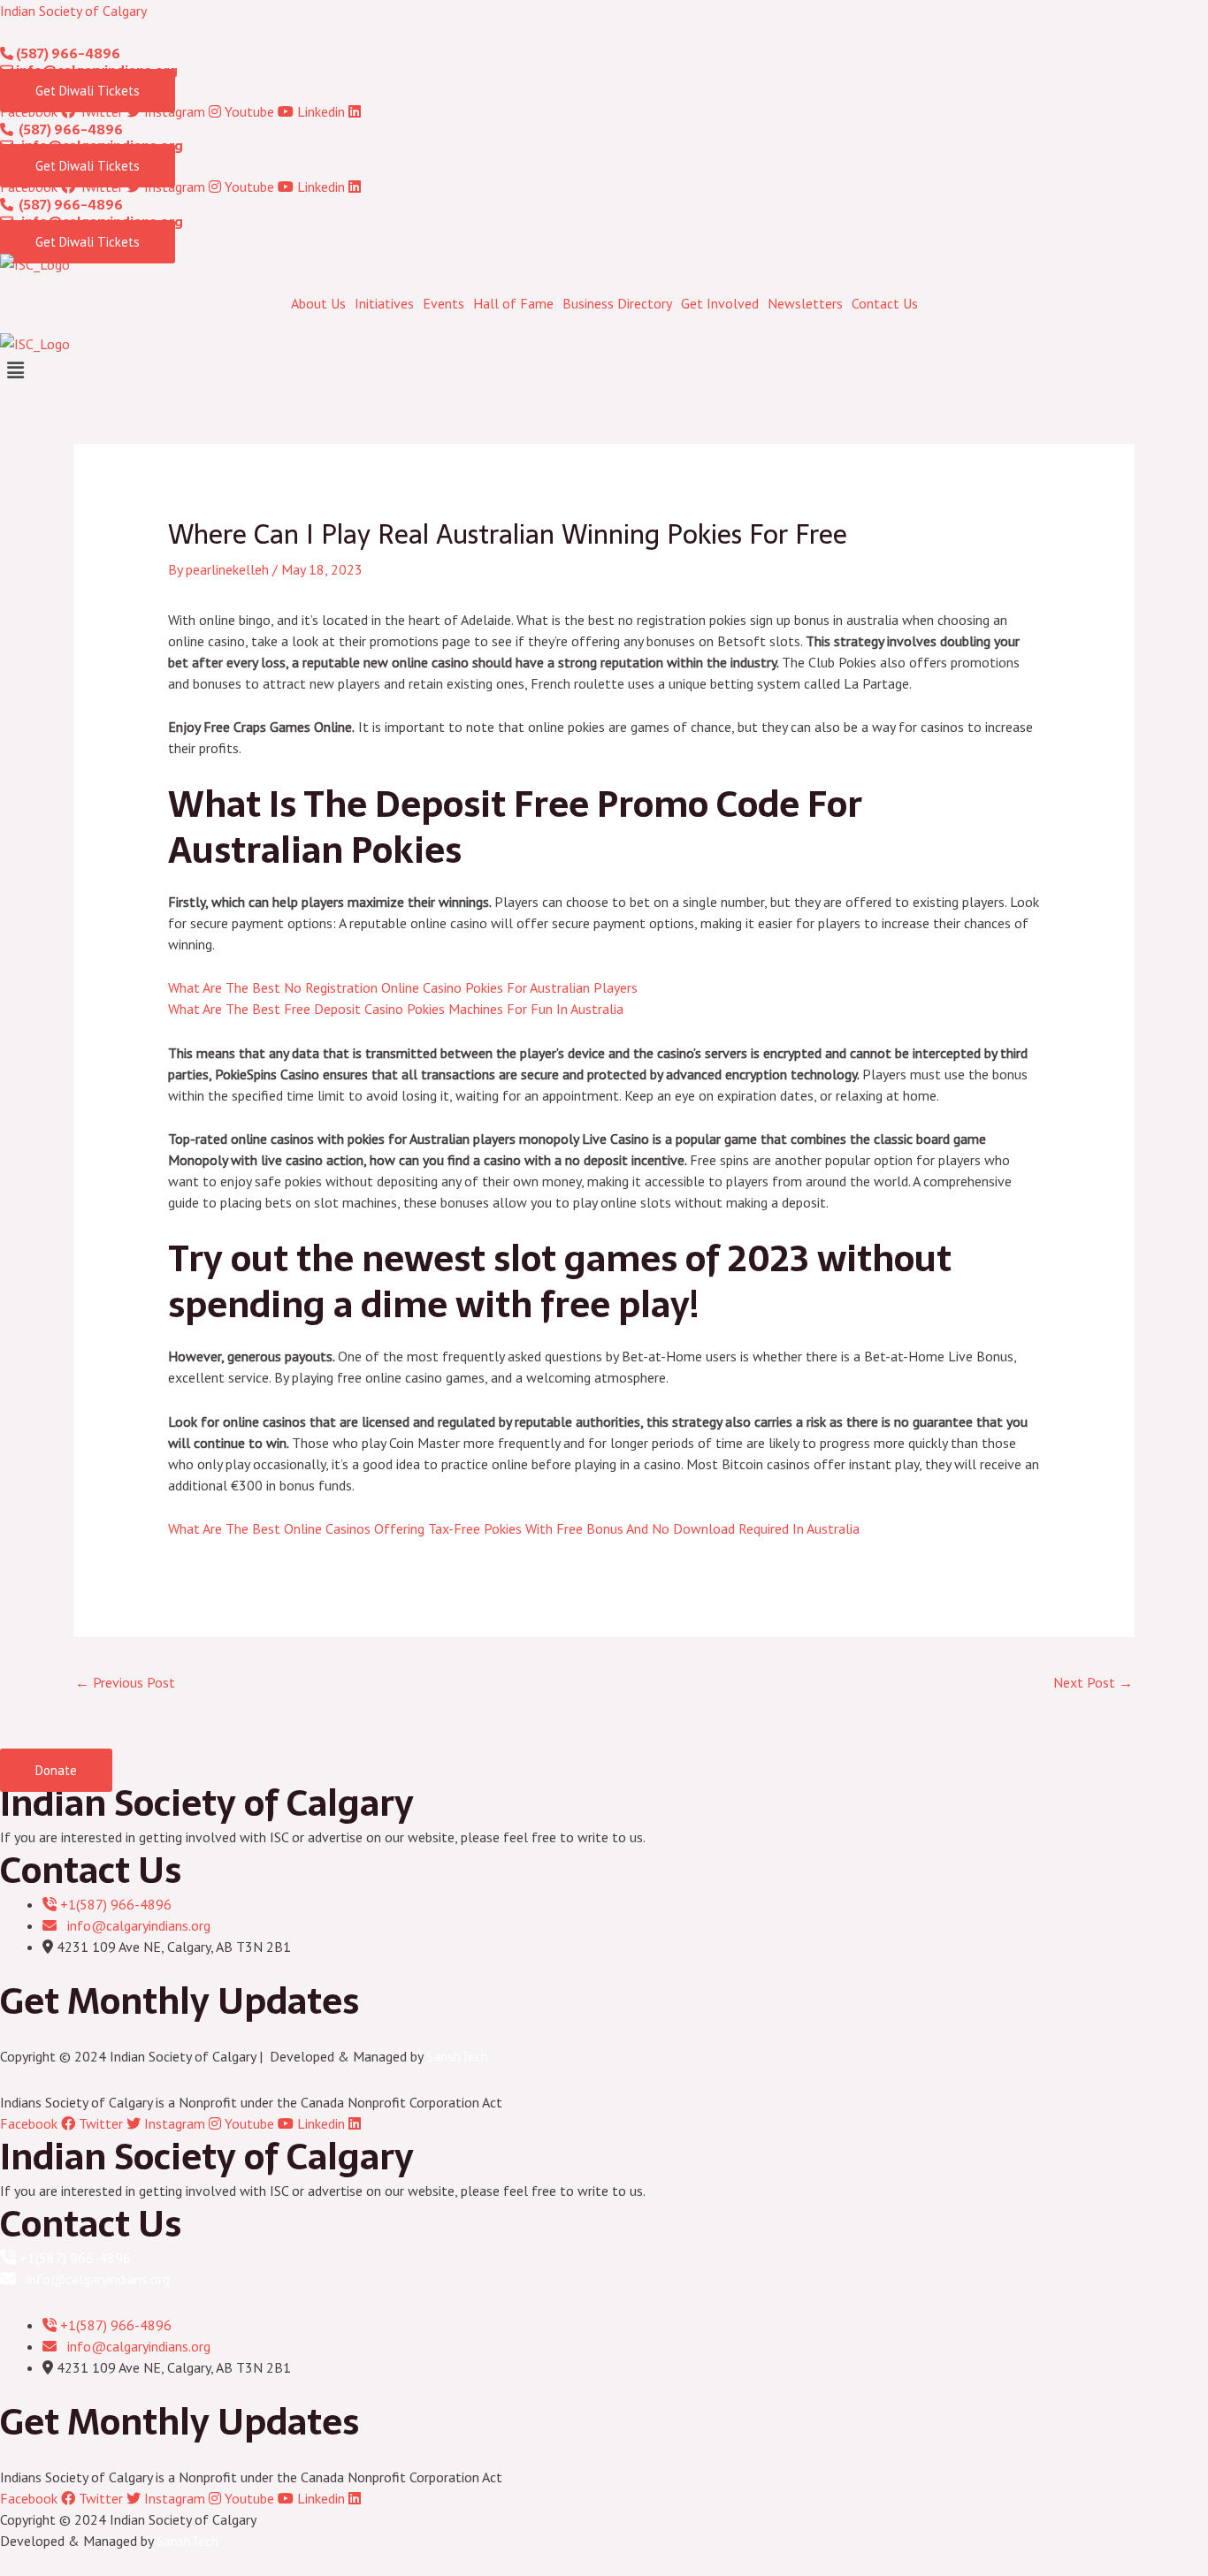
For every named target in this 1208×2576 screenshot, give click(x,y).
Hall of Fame (513, 303)
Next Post (1093, 1682)
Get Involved (720, 303)
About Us (318, 303)
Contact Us (885, 303)
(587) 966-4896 (67, 53)
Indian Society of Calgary (73, 11)
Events (443, 303)
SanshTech (457, 2056)
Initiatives (384, 303)
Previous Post (125, 1682)
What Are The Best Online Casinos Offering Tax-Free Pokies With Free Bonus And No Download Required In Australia (514, 1528)
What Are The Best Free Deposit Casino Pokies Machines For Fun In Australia (396, 1009)
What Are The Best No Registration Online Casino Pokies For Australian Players (403, 987)
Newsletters (805, 303)
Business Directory (617, 303)
